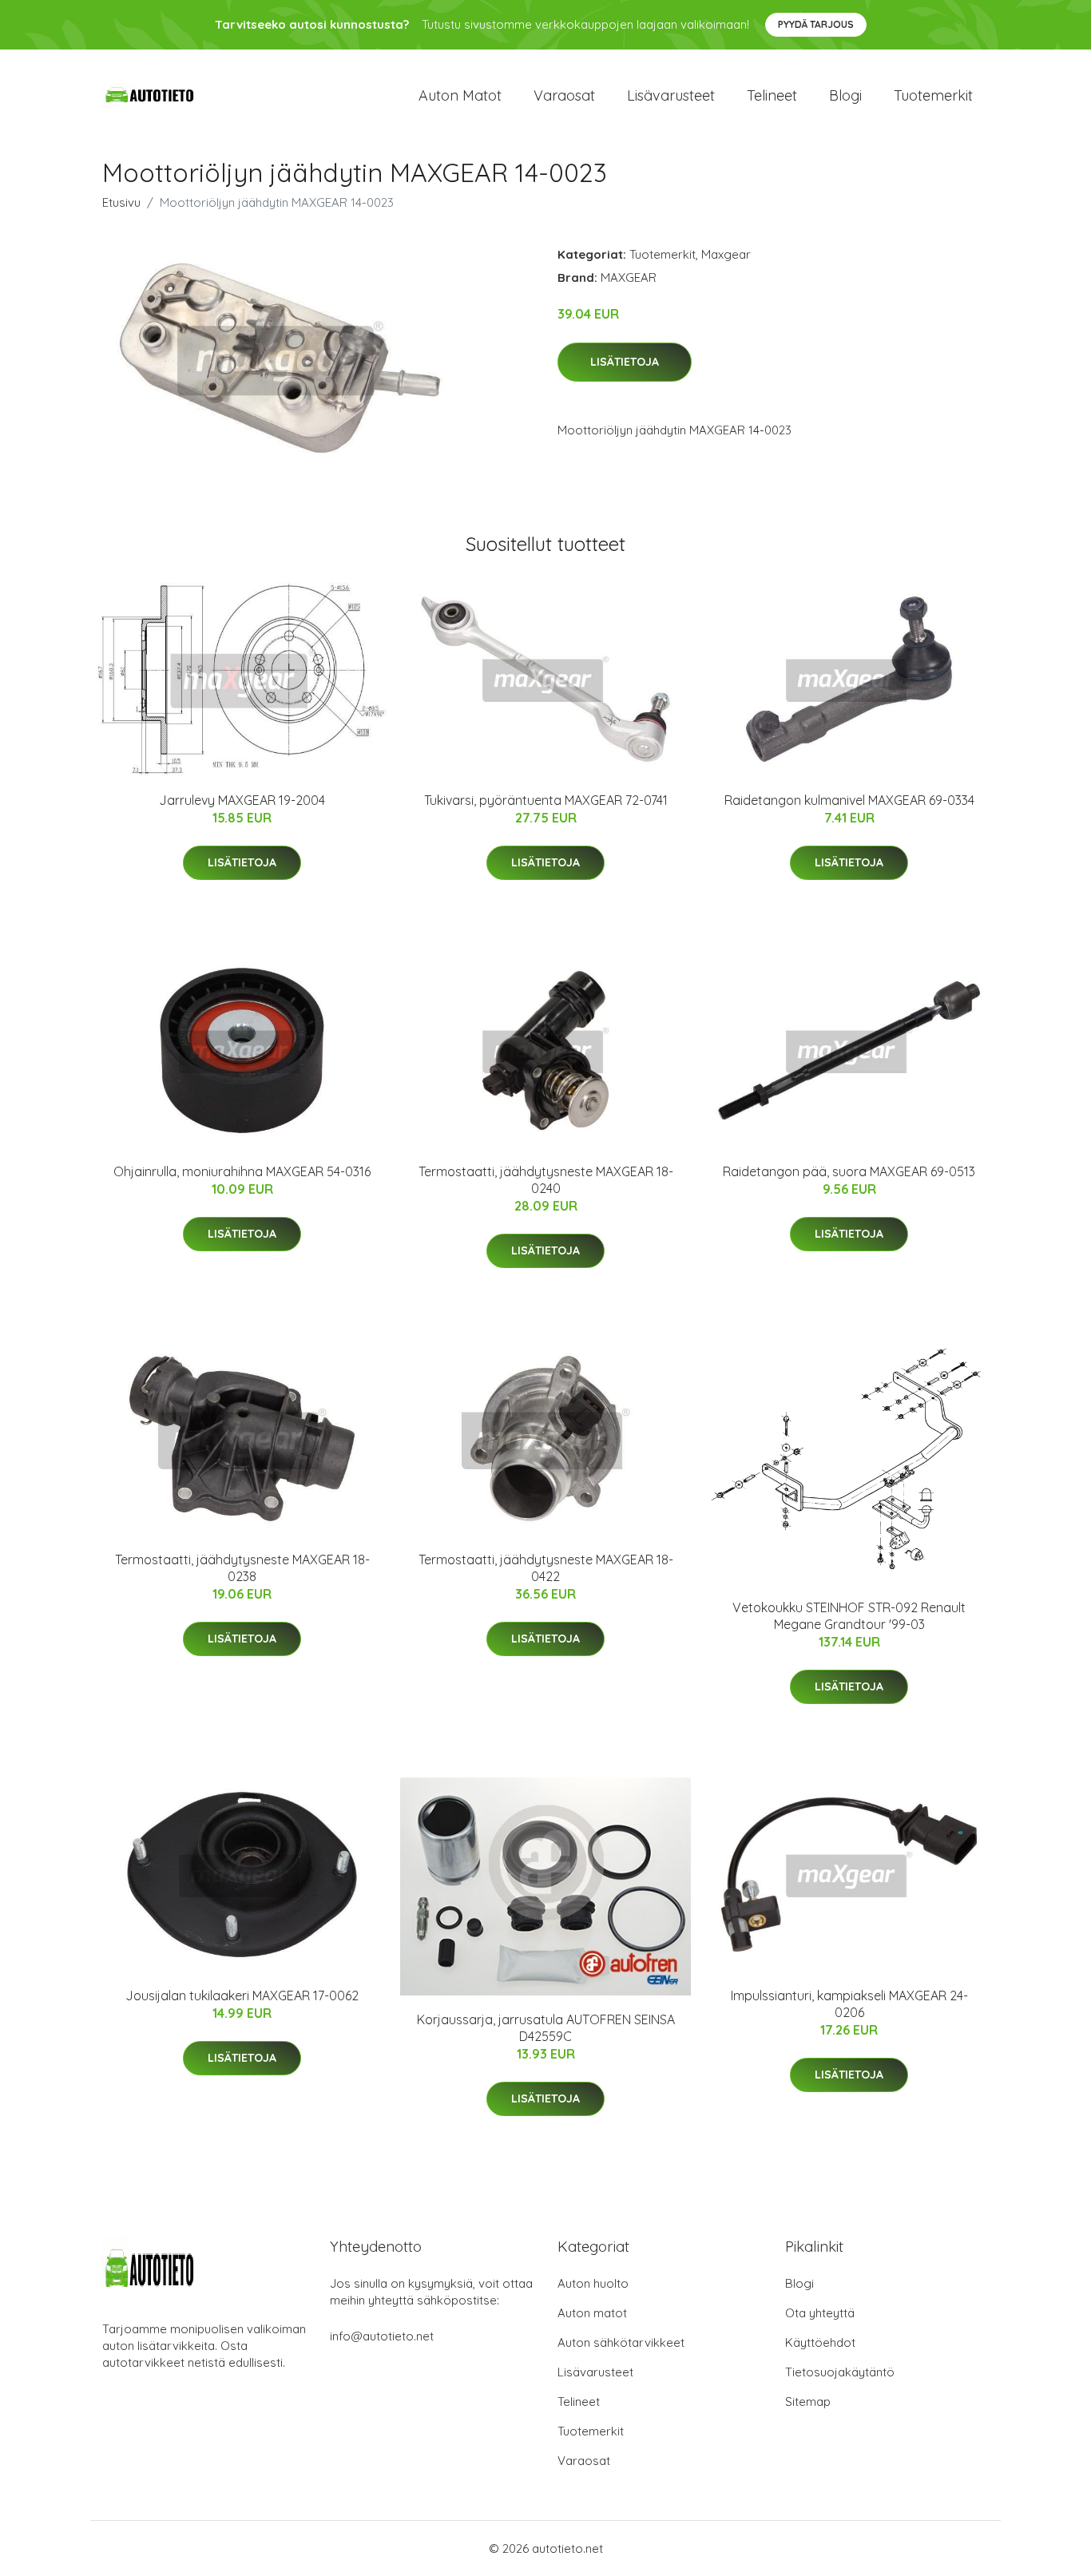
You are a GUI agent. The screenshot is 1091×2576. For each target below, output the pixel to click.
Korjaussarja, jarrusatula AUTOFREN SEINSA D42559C (546, 2028)
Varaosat (564, 95)
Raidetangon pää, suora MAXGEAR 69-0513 (849, 1171)
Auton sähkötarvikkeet (621, 2342)
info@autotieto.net (382, 2336)
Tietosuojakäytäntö (840, 2372)
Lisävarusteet (671, 95)
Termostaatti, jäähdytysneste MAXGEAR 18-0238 (242, 1568)
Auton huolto (593, 2283)
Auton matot (460, 95)
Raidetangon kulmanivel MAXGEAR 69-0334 (849, 800)
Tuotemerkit (933, 95)
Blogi (845, 95)
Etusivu (121, 202)
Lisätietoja (625, 362)
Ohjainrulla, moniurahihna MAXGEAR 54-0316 (242, 1171)
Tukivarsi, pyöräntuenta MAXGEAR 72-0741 (546, 800)
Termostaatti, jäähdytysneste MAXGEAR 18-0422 (546, 1568)
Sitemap (808, 2402)
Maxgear (726, 254)
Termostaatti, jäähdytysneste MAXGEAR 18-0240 (546, 1180)
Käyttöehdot (820, 2342)
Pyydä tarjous (816, 24)
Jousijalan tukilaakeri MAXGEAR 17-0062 (242, 1995)
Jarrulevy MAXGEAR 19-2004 (242, 800)
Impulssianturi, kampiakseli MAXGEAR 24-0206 (849, 2004)
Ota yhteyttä (820, 2313)
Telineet (772, 95)
